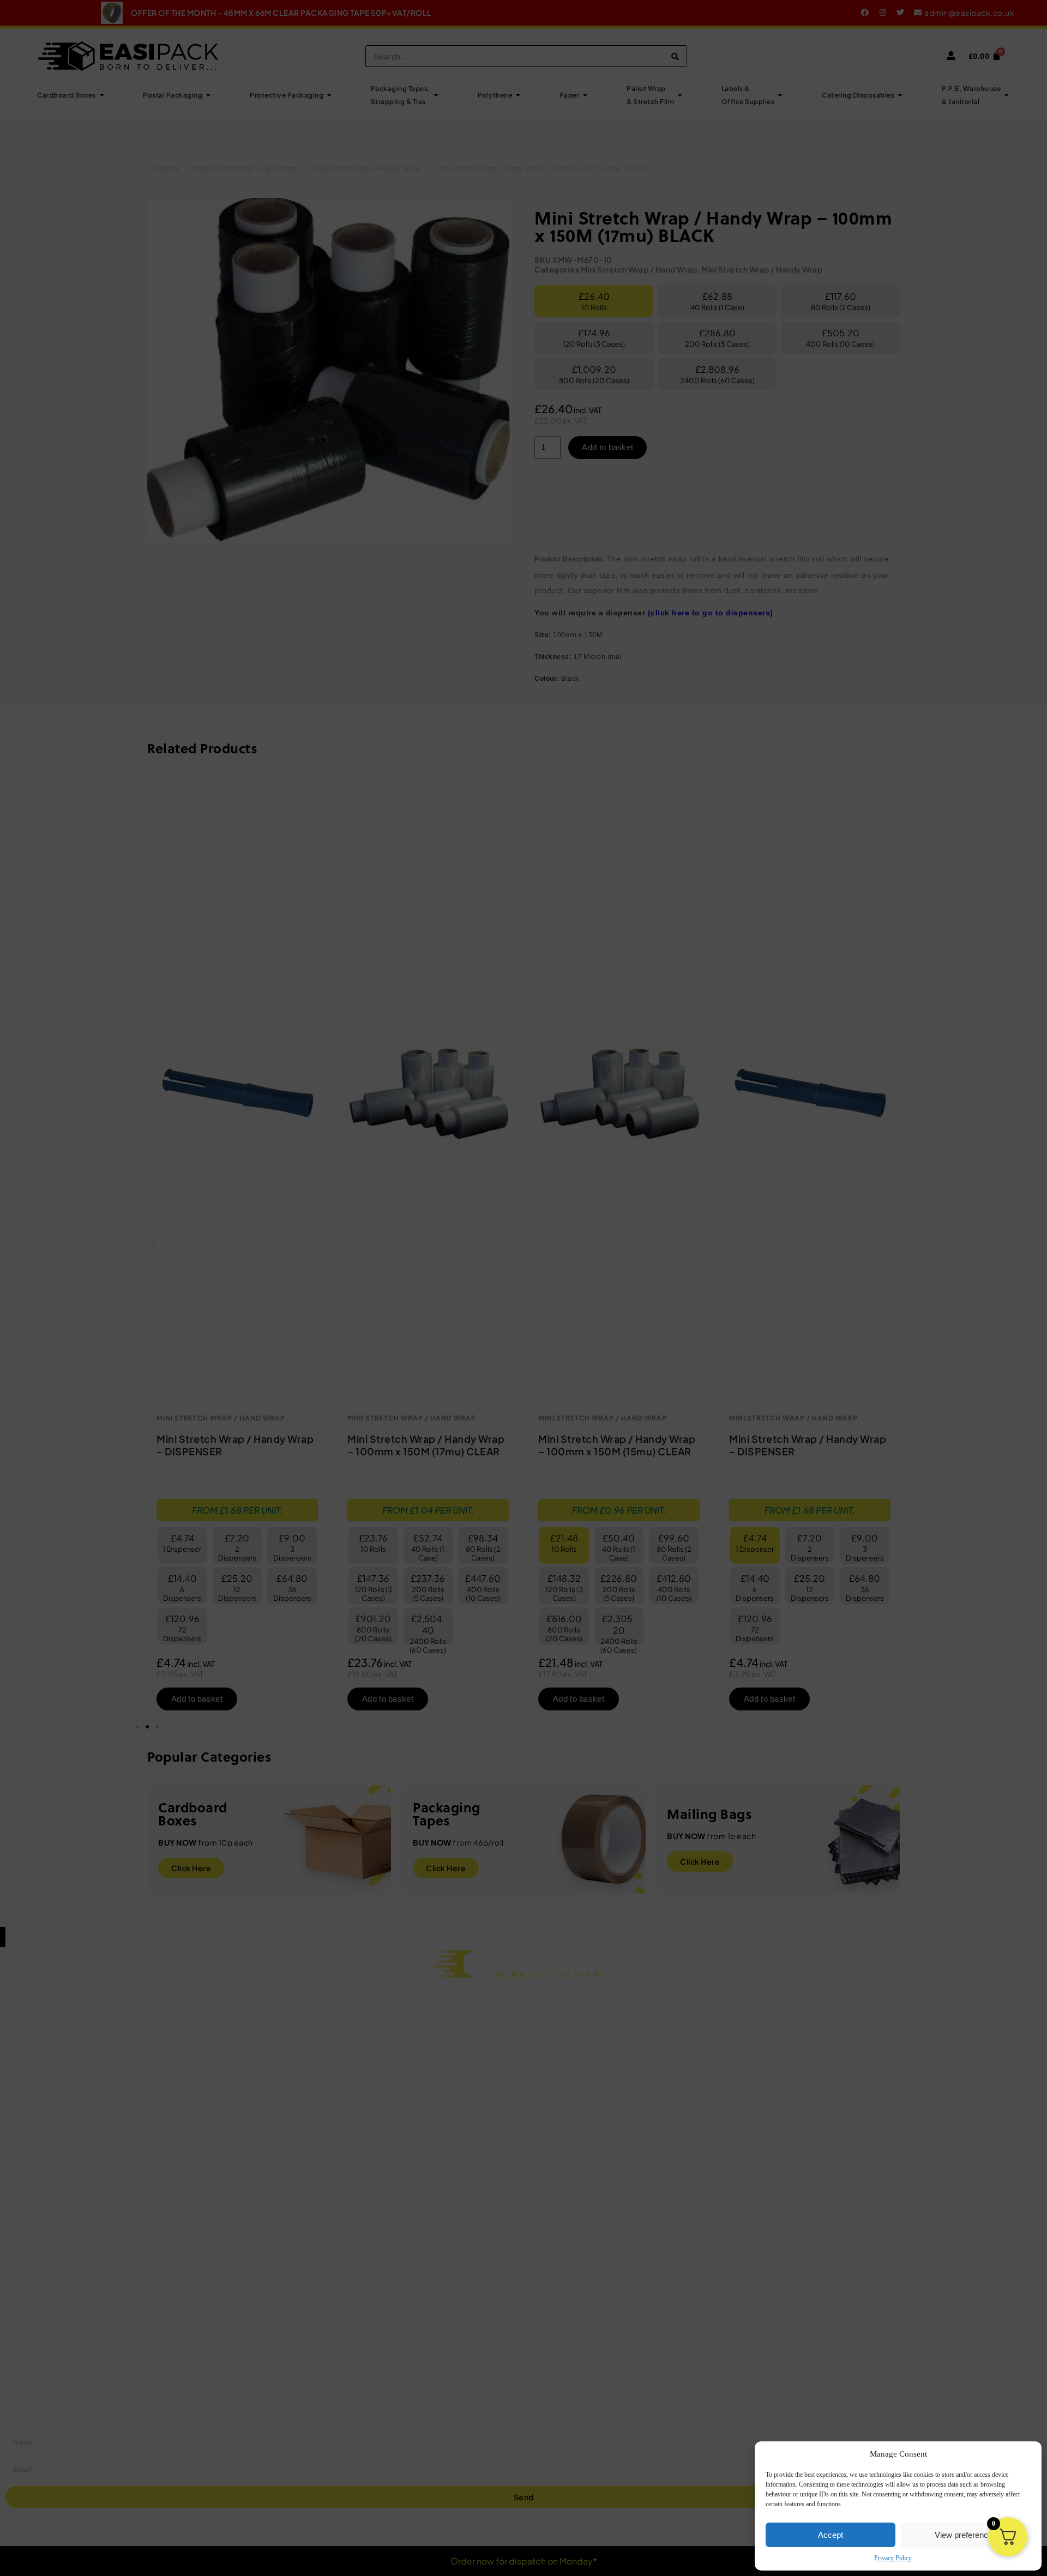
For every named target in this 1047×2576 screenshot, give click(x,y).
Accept (831, 2535)
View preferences (966, 2535)
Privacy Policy (893, 2558)
